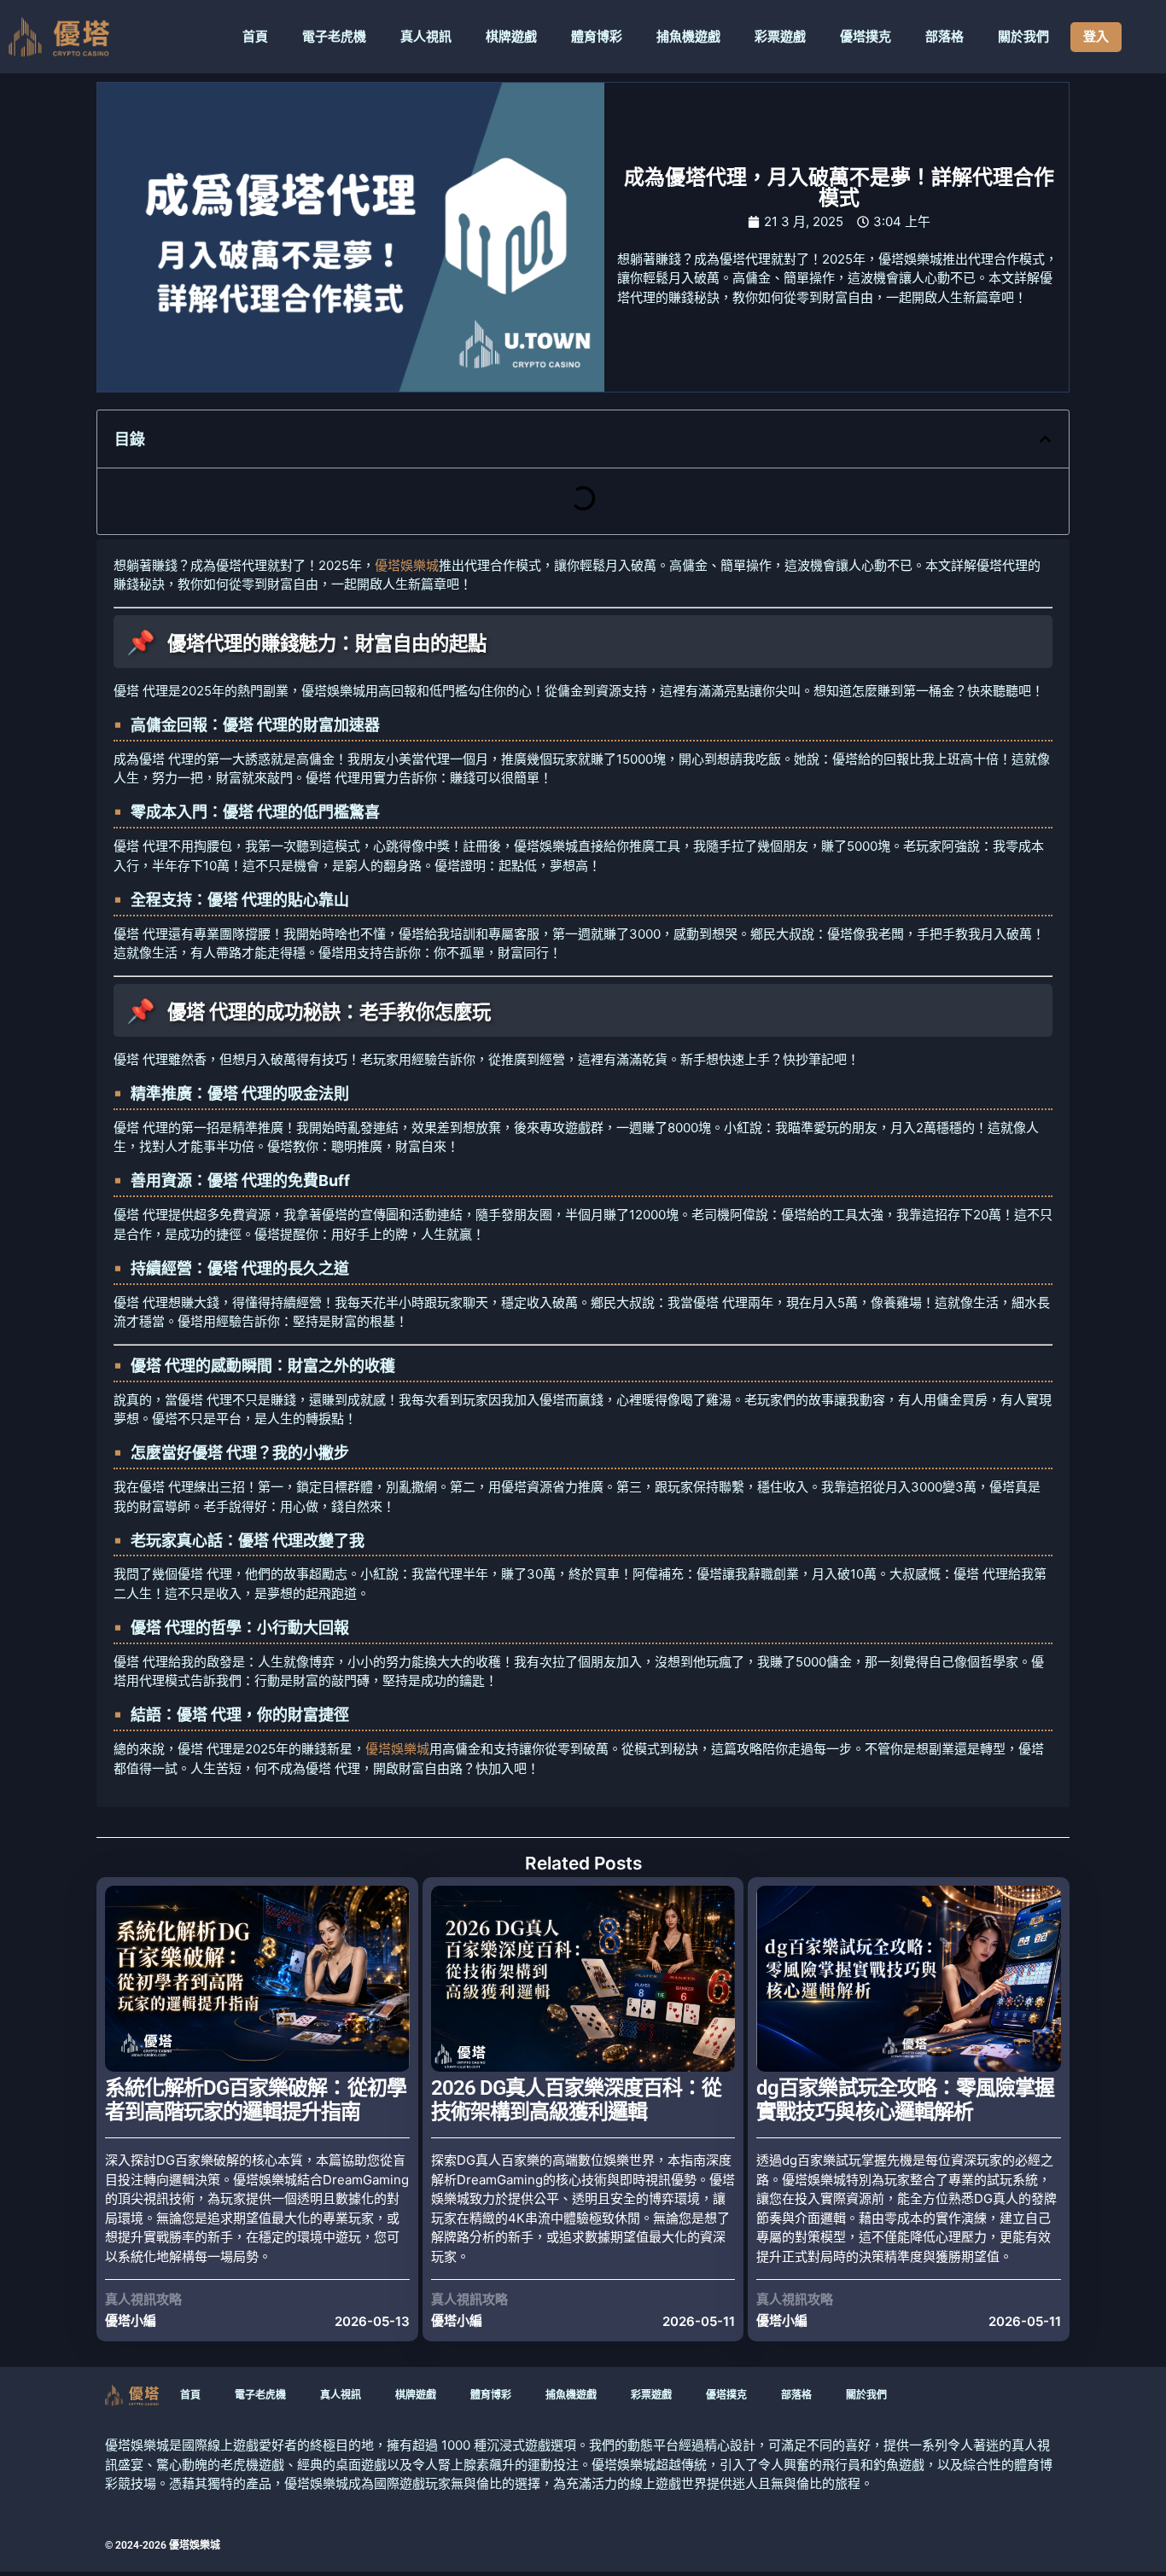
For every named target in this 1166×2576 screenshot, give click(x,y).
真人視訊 (426, 37)
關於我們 (1023, 37)
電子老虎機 (334, 37)
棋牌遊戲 (511, 37)
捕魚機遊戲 (688, 37)
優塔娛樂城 (407, 565)
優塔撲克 (866, 37)
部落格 (944, 37)
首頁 (255, 37)
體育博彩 (597, 37)
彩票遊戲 (780, 37)
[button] (1045, 439)
